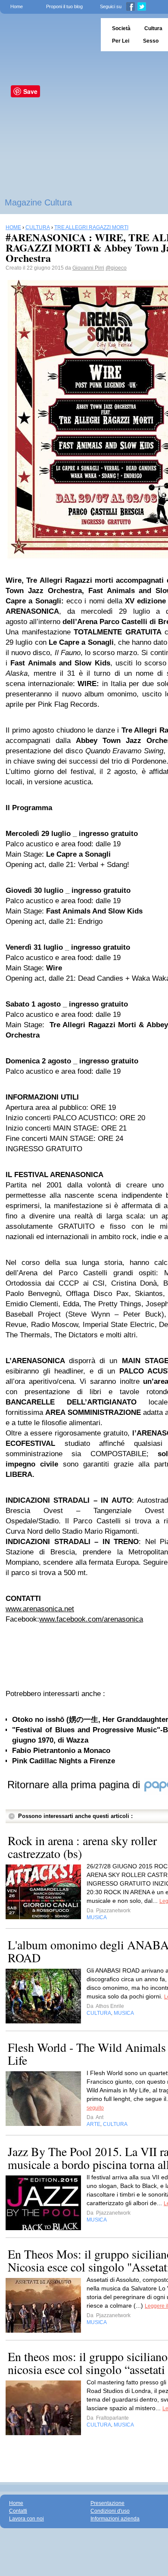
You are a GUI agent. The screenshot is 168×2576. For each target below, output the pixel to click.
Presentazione (107, 2503)
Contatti (18, 2511)
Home (17, 6)
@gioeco (116, 268)
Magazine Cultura (38, 202)
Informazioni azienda (115, 2519)
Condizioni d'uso (110, 2511)
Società (121, 28)
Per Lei (121, 41)
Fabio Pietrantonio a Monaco (61, 1751)
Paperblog (48, 35)
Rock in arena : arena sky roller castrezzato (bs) (82, 1847)
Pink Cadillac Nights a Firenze (64, 1761)
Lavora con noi (26, 2519)
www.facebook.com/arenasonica (91, 1619)
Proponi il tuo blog (64, 6)
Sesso (151, 41)
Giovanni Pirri (88, 268)
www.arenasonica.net (40, 1609)
